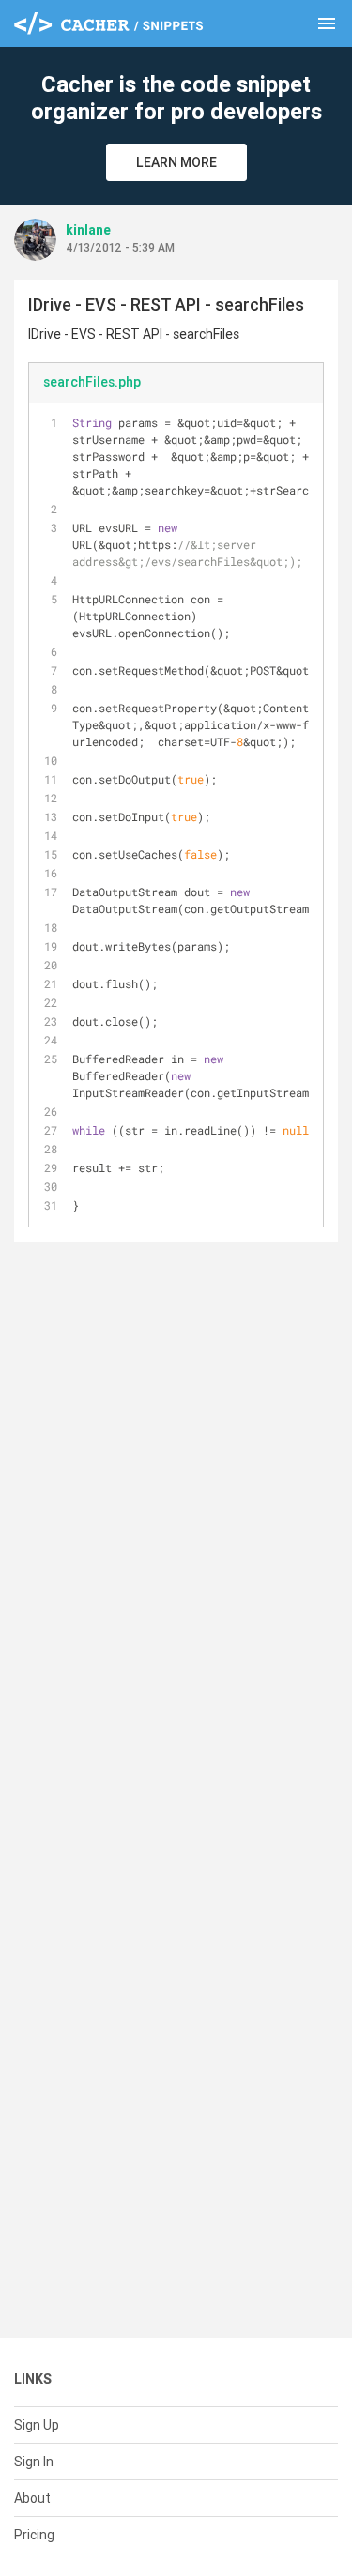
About (32, 2498)
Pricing (34, 2535)
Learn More (176, 162)
